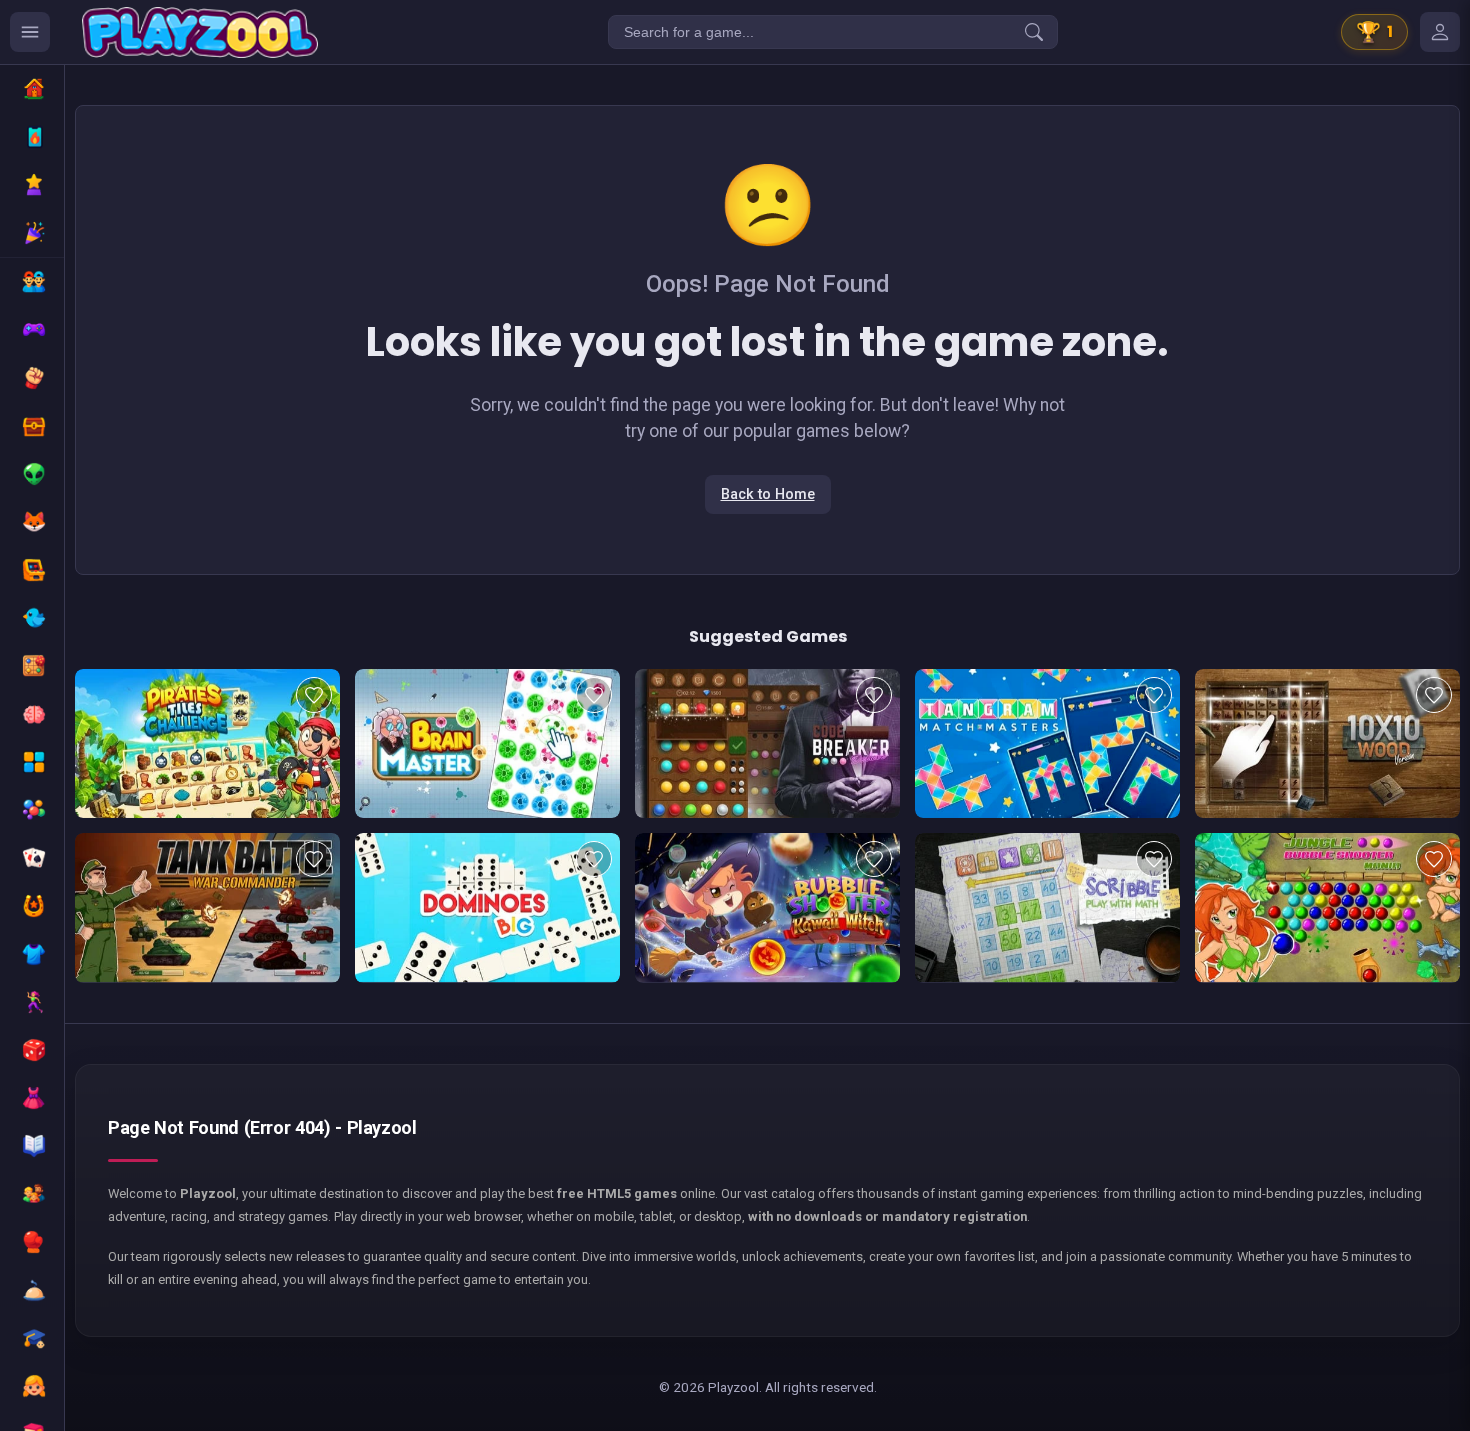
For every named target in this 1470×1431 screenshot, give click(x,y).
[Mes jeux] (1440, 32)
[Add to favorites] (314, 695)
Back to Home (768, 494)
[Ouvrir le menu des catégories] (30, 32)
